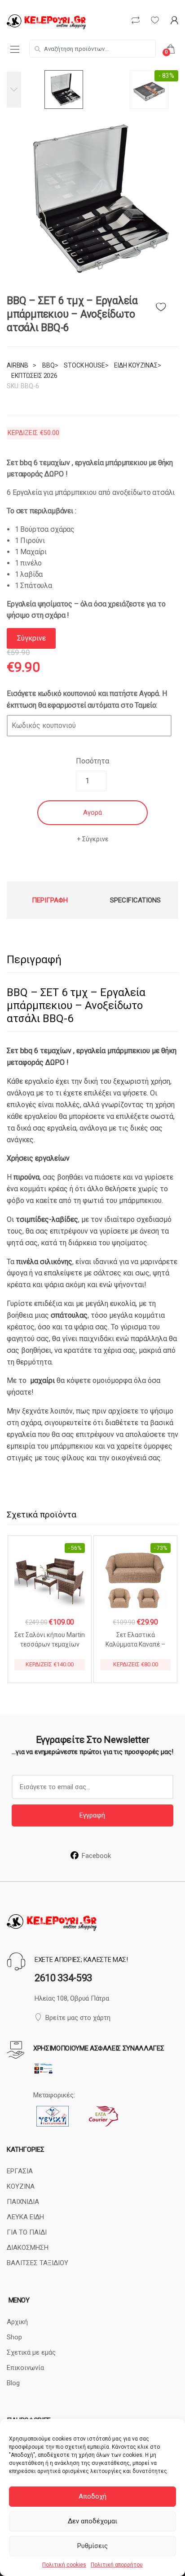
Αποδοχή (92, 2496)
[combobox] (92, 49)
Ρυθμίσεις (92, 2546)
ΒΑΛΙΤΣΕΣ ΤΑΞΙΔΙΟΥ (37, 2263)
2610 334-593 (63, 1978)
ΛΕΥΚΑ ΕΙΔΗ (25, 2217)
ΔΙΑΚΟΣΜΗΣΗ (28, 2248)
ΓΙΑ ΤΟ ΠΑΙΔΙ (27, 2232)
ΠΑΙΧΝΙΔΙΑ (23, 2202)
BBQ (48, 365)
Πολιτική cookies (64, 2565)
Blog (13, 2383)
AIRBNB (18, 365)
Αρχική (17, 2322)
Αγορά (92, 812)
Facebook (96, 1856)
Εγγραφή (92, 1815)
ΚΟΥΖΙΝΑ (21, 2186)
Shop (14, 2337)
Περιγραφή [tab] (50, 900)
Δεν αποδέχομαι (92, 2521)
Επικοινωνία (25, 2368)
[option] (92, 199)
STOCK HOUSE (84, 365)
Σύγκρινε (95, 839)
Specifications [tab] (135, 900)
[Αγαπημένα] (167, 305)
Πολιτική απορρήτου (117, 2565)
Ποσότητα (92, 761)
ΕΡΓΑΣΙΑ (20, 2171)
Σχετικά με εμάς (31, 2352)
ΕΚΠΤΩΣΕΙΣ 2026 (34, 376)
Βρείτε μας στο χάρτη (78, 2018)
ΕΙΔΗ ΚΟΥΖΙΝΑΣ (136, 365)
